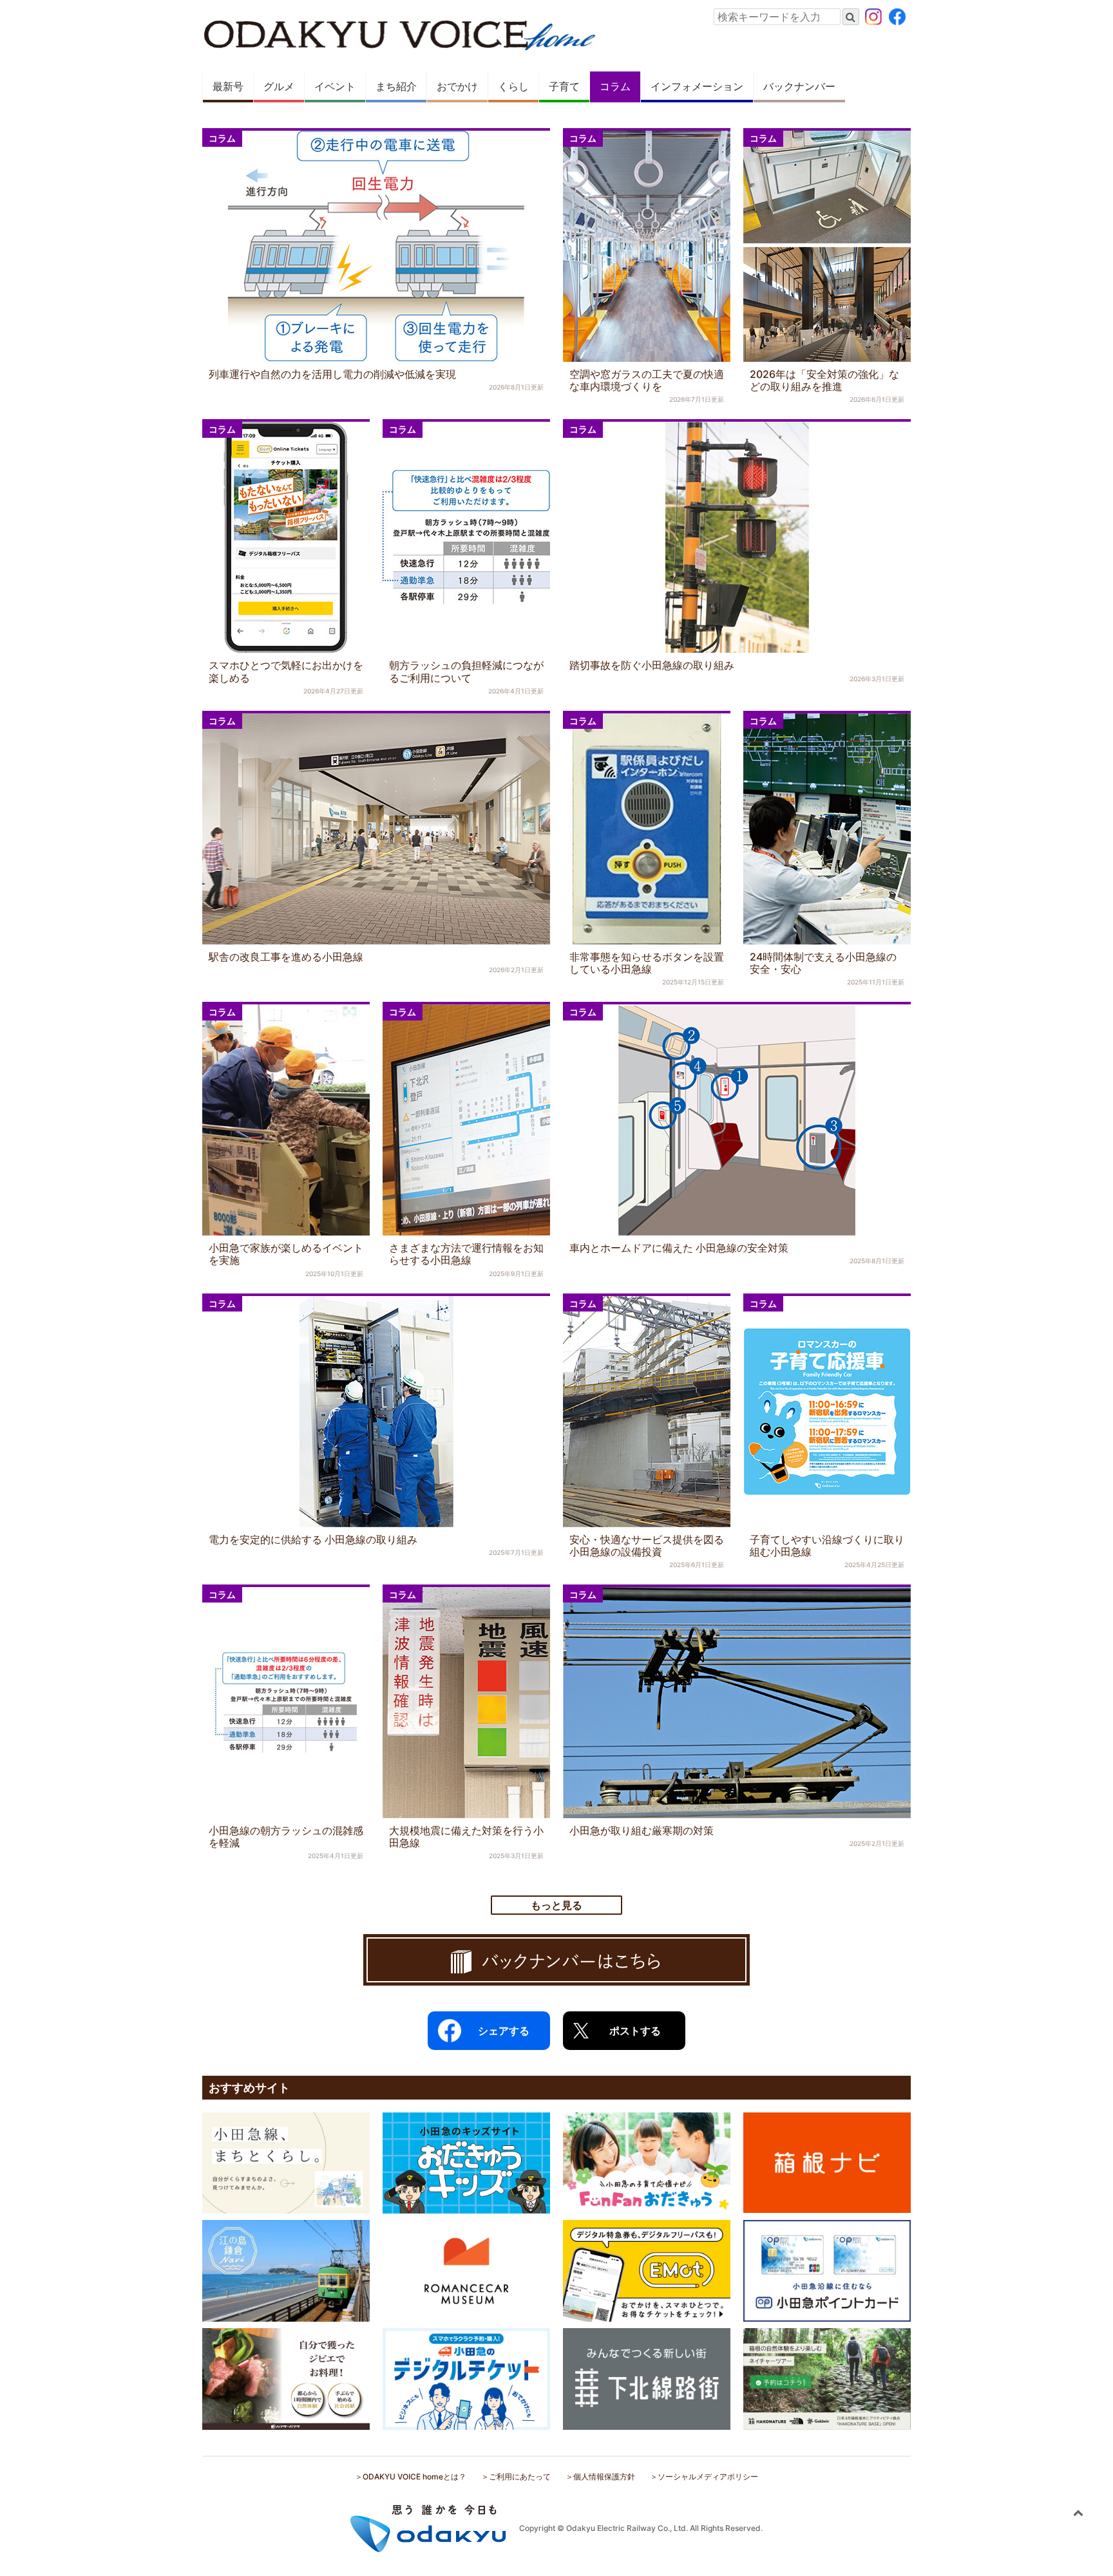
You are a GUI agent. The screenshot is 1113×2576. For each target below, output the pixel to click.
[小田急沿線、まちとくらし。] (286, 2162)
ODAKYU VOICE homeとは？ (414, 2477)
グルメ (279, 87)
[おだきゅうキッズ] (466, 2162)
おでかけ (457, 87)
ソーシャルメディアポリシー (708, 2477)
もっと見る (556, 1905)
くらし (513, 87)
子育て (564, 87)
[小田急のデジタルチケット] (466, 2378)
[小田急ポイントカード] (827, 2270)
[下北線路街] (647, 2378)
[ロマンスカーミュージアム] (466, 2270)
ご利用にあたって (520, 2477)
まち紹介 (396, 87)
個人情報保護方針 (604, 2477)
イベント (335, 87)
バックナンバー (799, 87)
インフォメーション (697, 87)
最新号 (228, 87)
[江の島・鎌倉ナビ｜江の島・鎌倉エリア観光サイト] (286, 2270)
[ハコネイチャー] (827, 2378)
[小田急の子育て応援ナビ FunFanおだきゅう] (647, 2162)
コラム (615, 87)
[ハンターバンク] (286, 2378)
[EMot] (647, 2270)
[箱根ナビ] (827, 2161)
